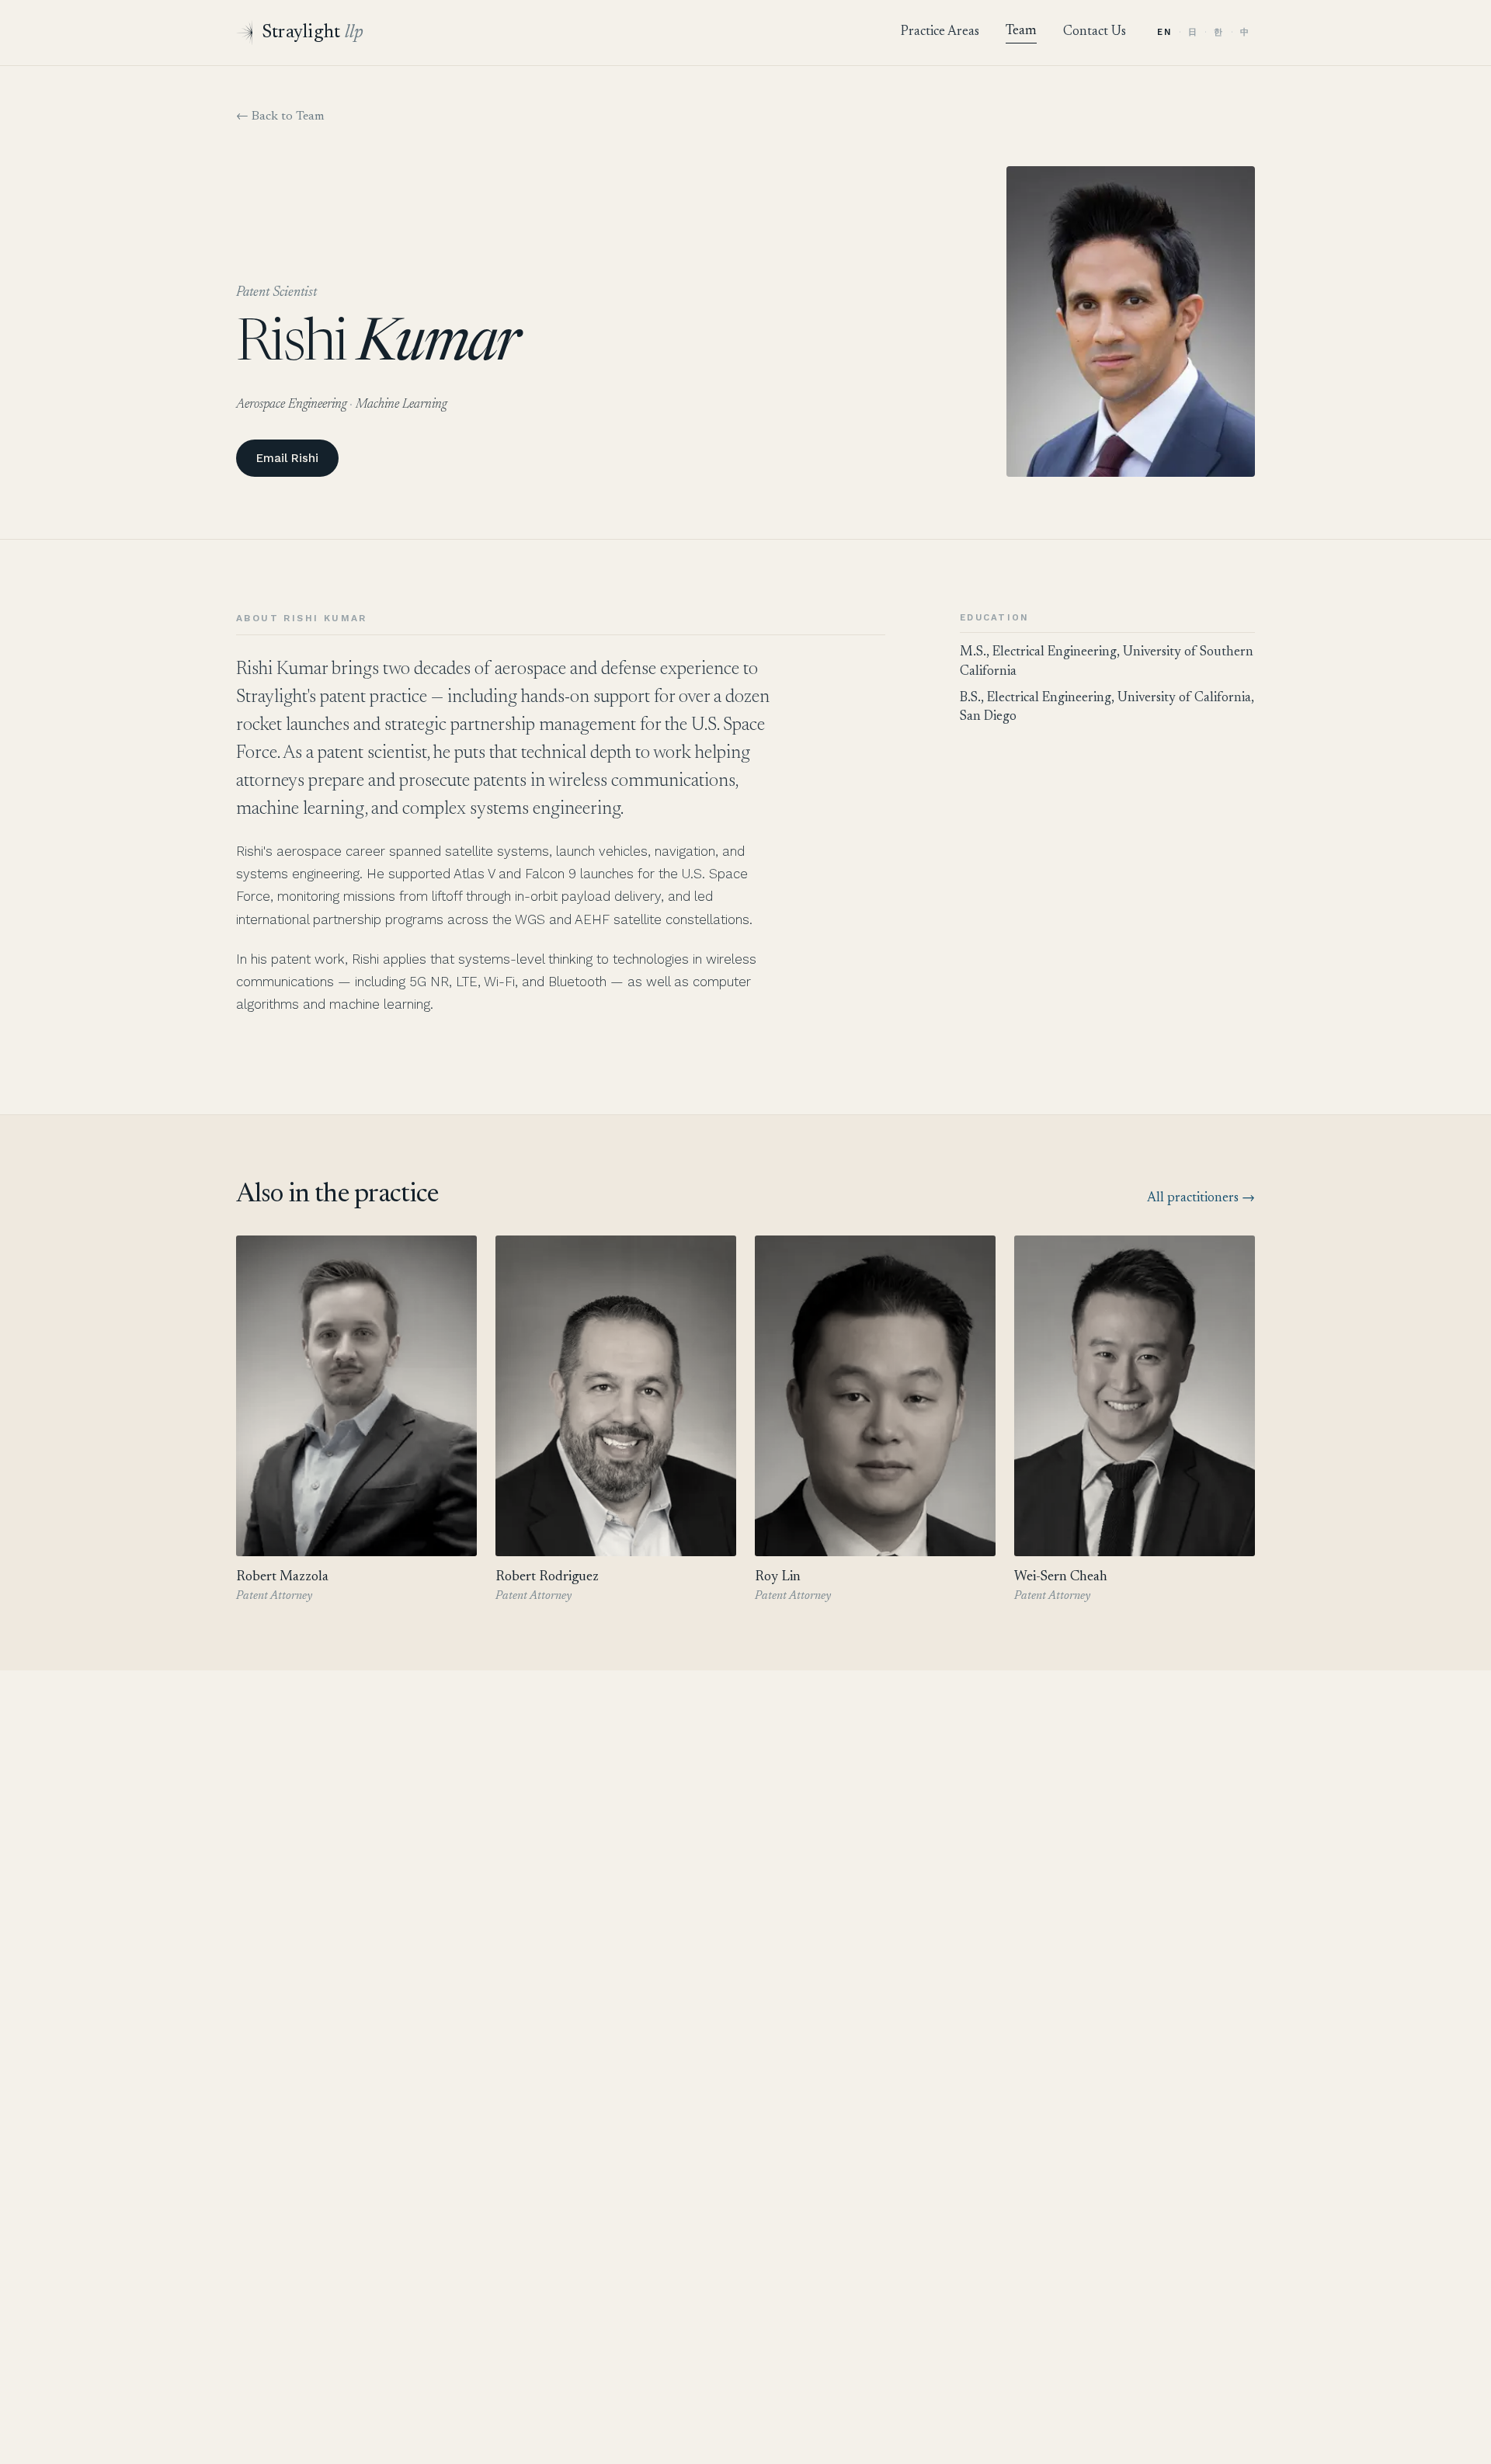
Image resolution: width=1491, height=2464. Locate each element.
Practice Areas (940, 32)
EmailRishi (287, 458)
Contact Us (1095, 32)
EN (1164, 32)
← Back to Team (280, 116)
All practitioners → (1201, 1199)
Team (1021, 31)
